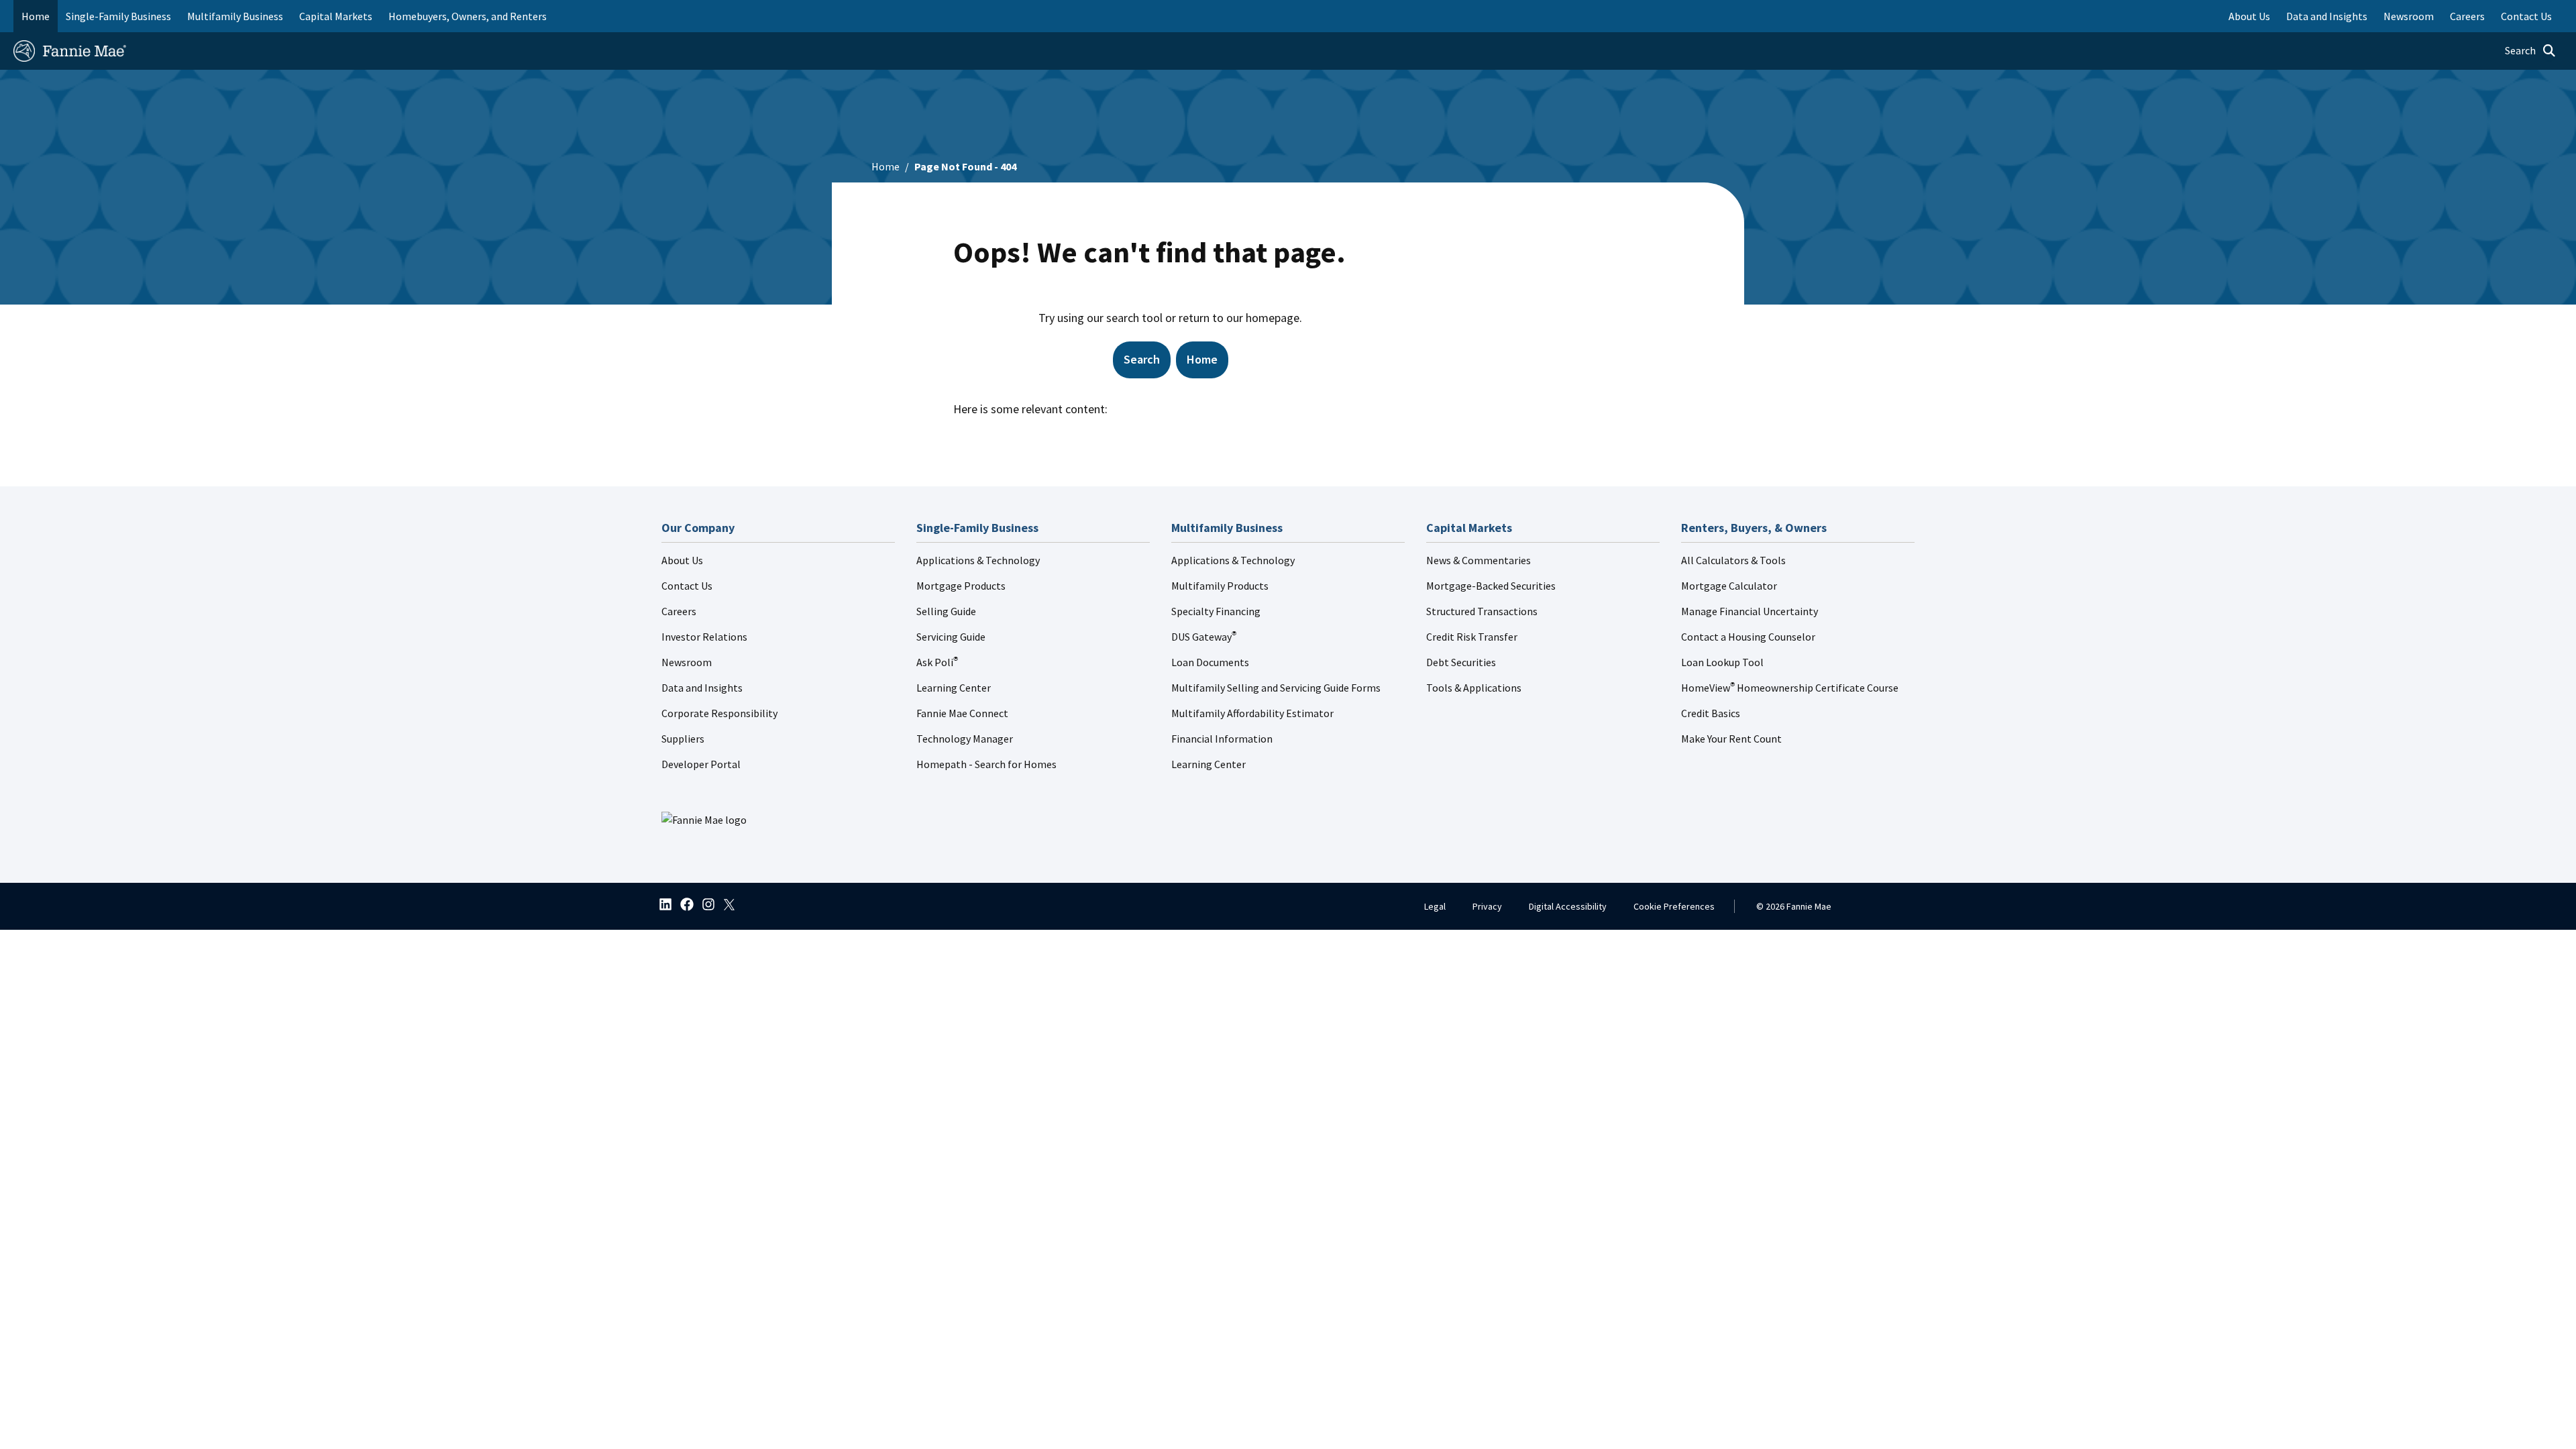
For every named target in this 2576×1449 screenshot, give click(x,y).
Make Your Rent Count (1731, 739)
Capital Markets (336, 16)
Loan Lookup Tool (1722, 662)
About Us (682, 560)
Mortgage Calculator (1729, 586)
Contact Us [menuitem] (2526, 16)
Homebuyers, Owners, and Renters (468, 16)
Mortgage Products (961, 586)
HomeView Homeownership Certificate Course (1790, 688)
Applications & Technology (978, 560)
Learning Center (954, 688)
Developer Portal (701, 764)
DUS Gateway (1204, 637)
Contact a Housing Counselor (1748, 637)
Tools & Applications (1474, 688)
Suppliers (683, 739)
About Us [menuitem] (2249, 16)
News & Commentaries (1479, 560)
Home (36, 16)
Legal (1435, 906)
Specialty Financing (1216, 611)
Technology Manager (965, 739)
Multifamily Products (1220, 586)
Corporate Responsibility (719, 713)
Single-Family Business (118, 16)
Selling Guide (946, 611)
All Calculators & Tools (1733, 560)
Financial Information (1222, 739)
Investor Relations (704, 637)
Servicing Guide (951, 637)
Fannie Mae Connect (962, 713)
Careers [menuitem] (2467, 16)
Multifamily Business (235, 16)
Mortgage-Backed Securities (1491, 586)
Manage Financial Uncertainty (1750, 611)
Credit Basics (1711, 713)
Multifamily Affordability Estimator (1252, 713)
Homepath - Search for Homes (986, 764)
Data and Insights (702, 688)
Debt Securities (1461, 662)
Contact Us (687, 586)
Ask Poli (937, 662)
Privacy (1487, 906)
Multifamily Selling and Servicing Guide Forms (1276, 688)
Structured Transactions (1482, 611)
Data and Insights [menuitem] (2327, 16)
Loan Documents (1210, 662)
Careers (679, 611)
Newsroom (687, 662)
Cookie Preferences (1674, 906)
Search (1142, 359)
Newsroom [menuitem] (2409, 16)
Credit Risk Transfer (1472, 637)
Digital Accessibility (1568, 906)
